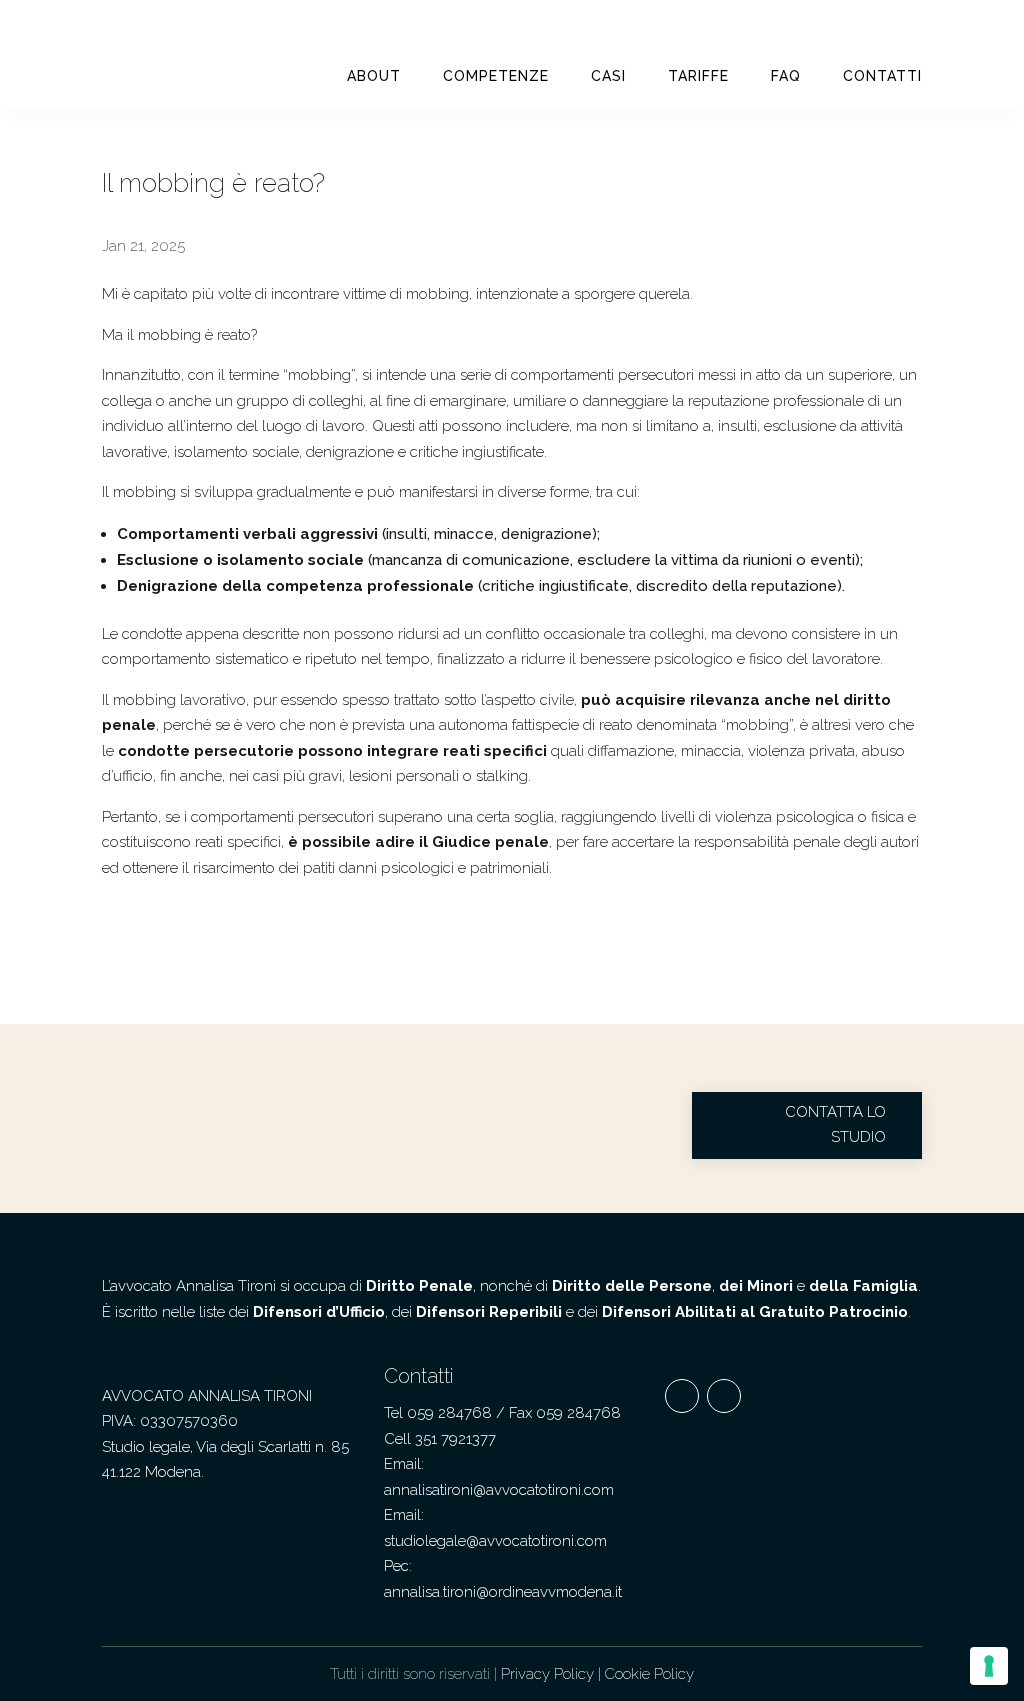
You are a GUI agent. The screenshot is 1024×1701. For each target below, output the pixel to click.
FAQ (786, 76)
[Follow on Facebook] (682, 1396)
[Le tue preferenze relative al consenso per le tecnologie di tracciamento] (989, 1666)
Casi (608, 76)
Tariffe (698, 76)
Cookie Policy (649, 1674)
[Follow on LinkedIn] (724, 1396)
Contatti (882, 76)
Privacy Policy (547, 1674)
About (374, 76)
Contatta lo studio (835, 1125)
